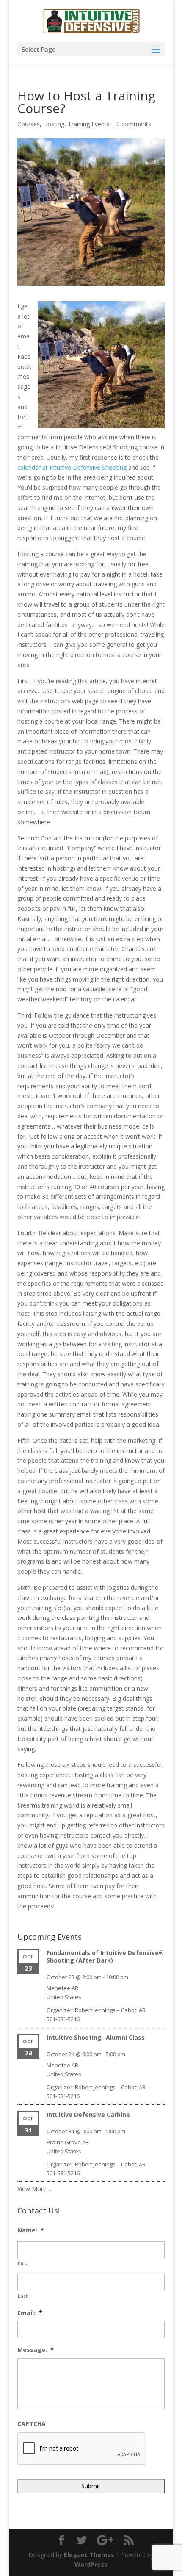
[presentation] (82, 2449)
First (23, 2264)
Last (23, 2296)
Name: (31, 2230)
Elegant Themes (89, 2555)
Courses (29, 124)
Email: (30, 2313)
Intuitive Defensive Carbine (88, 2114)
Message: (36, 2350)
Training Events (89, 124)
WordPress (91, 2564)
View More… (34, 2189)
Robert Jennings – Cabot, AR (110, 2010)
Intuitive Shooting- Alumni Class (96, 2037)
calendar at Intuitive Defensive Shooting (72, 467)
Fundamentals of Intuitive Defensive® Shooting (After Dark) (105, 1956)
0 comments (134, 124)
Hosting (54, 124)
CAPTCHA (32, 2424)
